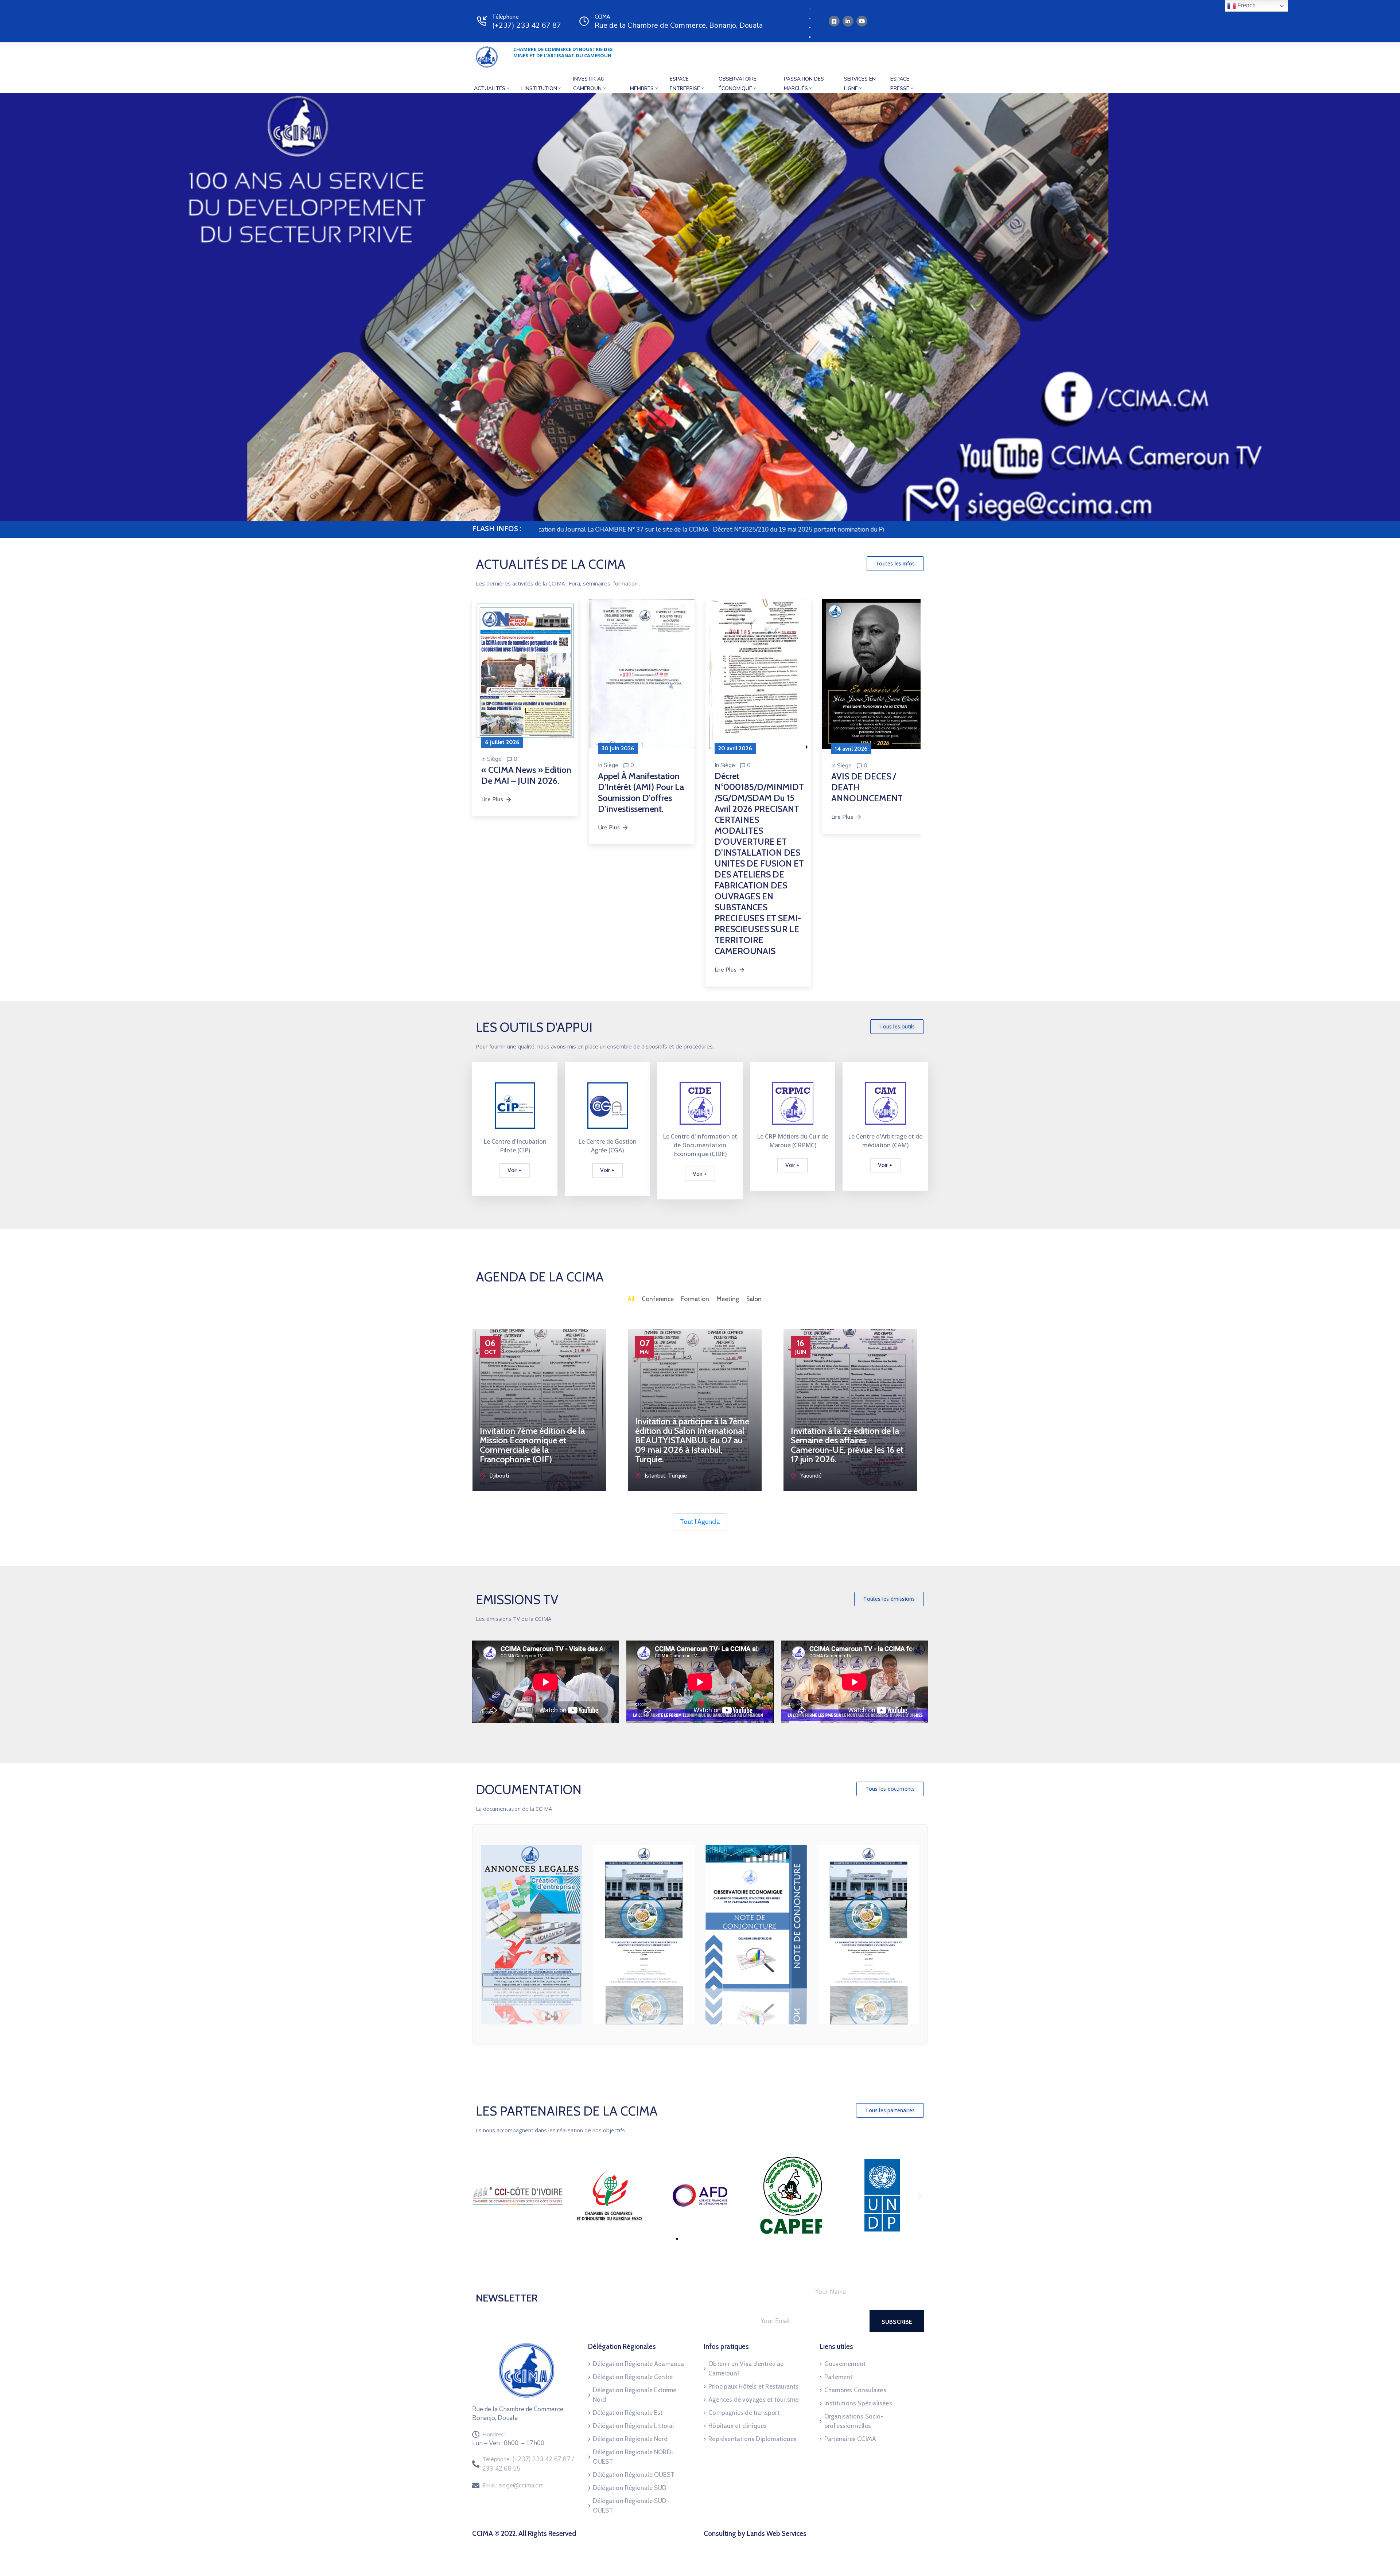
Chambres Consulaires (855, 2390)
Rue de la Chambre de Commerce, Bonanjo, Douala (679, 25)
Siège (568, 766)
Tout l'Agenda (700, 1522)
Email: (513, 2486)
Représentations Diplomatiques (752, 2439)
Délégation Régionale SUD (630, 2488)
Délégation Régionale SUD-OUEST (631, 2506)
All (631, 1299)
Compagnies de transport (744, 2413)
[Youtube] (862, 21)
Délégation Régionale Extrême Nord (635, 2395)
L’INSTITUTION (539, 88)
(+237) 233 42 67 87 (527, 25)
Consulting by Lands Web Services (755, 2534)
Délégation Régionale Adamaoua (639, 2364)
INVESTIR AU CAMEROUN (589, 84)
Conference (658, 1299)
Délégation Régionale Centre (633, 2377)
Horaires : (494, 2435)
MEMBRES (642, 88)
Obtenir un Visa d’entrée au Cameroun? (746, 2369)
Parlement (839, 2377)
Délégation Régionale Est (628, 2413)
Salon (754, 1299)
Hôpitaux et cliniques (738, 2426)
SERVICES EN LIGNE (860, 84)
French (1246, 5)
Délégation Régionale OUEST (634, 2475)
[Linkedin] (848, 21)
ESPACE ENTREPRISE (685, 84)
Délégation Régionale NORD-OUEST (633, 2457)
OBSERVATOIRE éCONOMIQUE (738, 84)
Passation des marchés (804, 84)
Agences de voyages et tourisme (753, 2400)
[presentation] (471, 1415)
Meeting (728, 1299)
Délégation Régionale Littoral (633, 2426)
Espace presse (900, 84)
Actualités (490, 88)
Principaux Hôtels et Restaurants (753, 2386)
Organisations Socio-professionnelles (854, 2421)
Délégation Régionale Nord (630, 2439)
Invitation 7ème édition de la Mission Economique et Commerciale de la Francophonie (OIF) (532, 1445)
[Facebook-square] (834, 21)
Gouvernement (845, 2364)
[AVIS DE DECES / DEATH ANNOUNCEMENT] (598, 674)
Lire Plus (565, 817)
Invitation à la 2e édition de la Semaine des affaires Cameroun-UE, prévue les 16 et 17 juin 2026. (847, 1445)
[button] (895, 564)
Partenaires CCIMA (850, 2439)
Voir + (515, 1170)
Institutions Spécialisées (858, 2403)
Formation (695, 1299)
